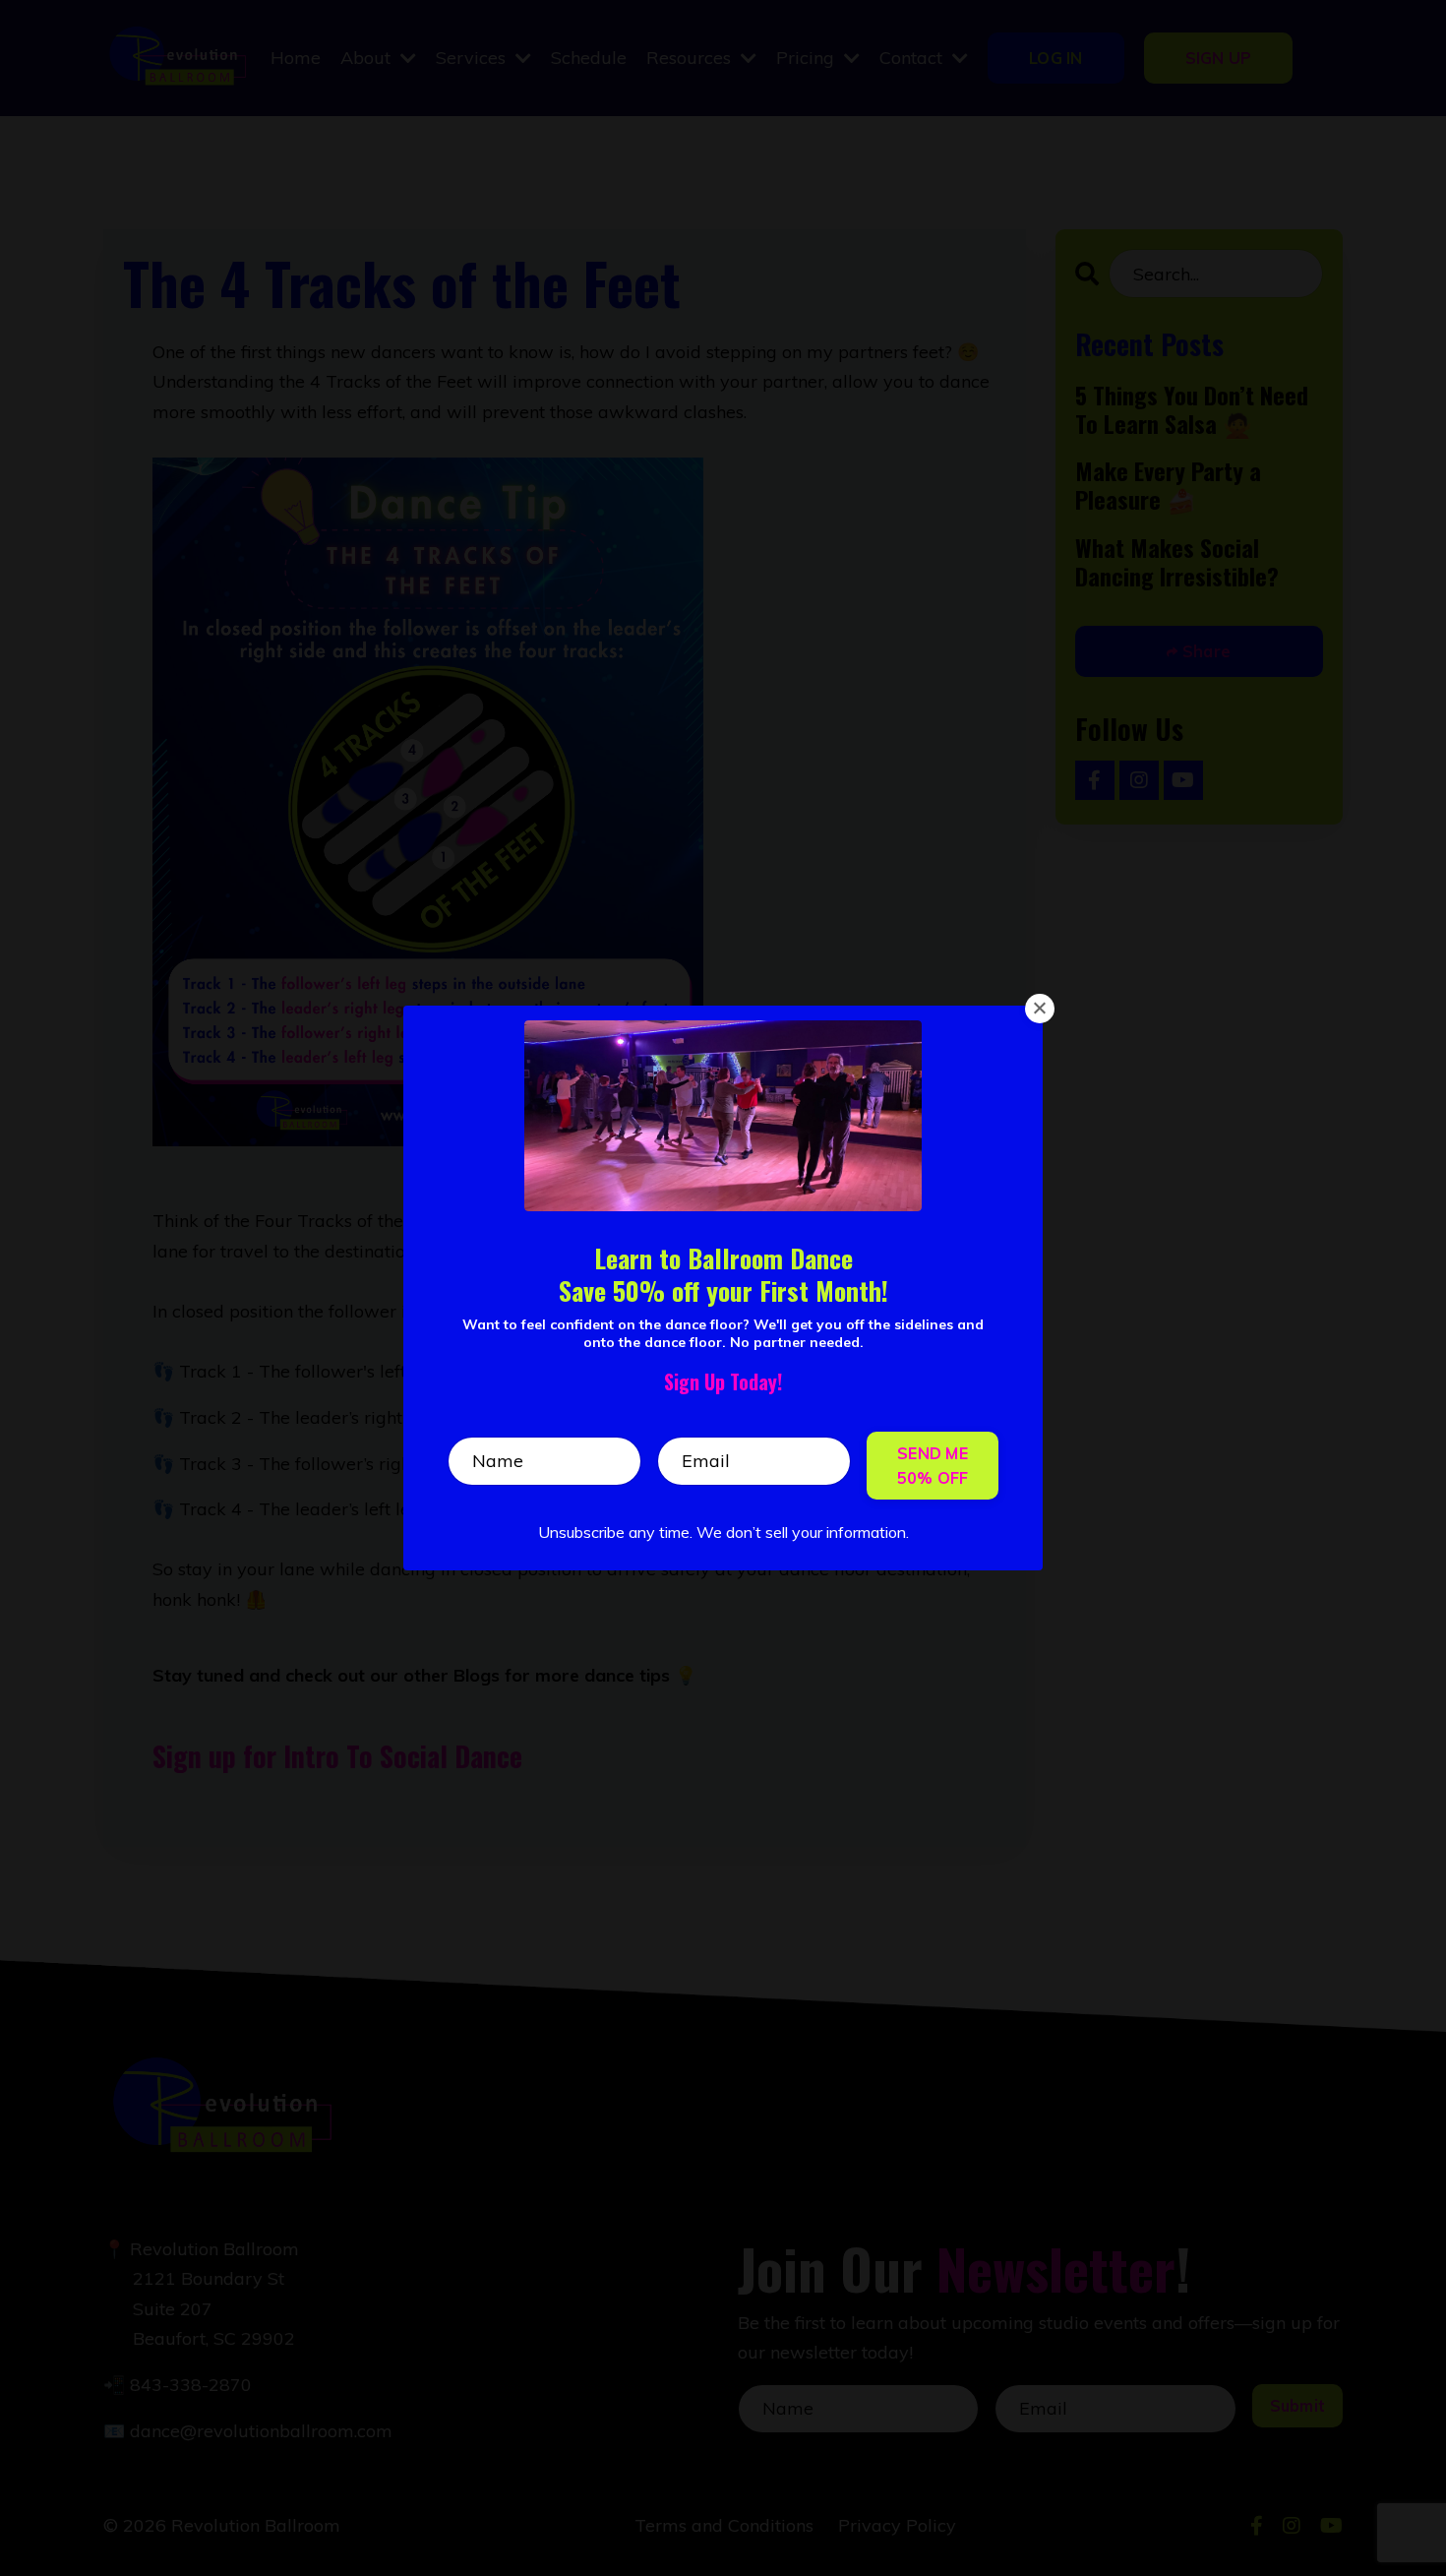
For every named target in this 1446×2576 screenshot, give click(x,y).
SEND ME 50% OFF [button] (933, 1465)
